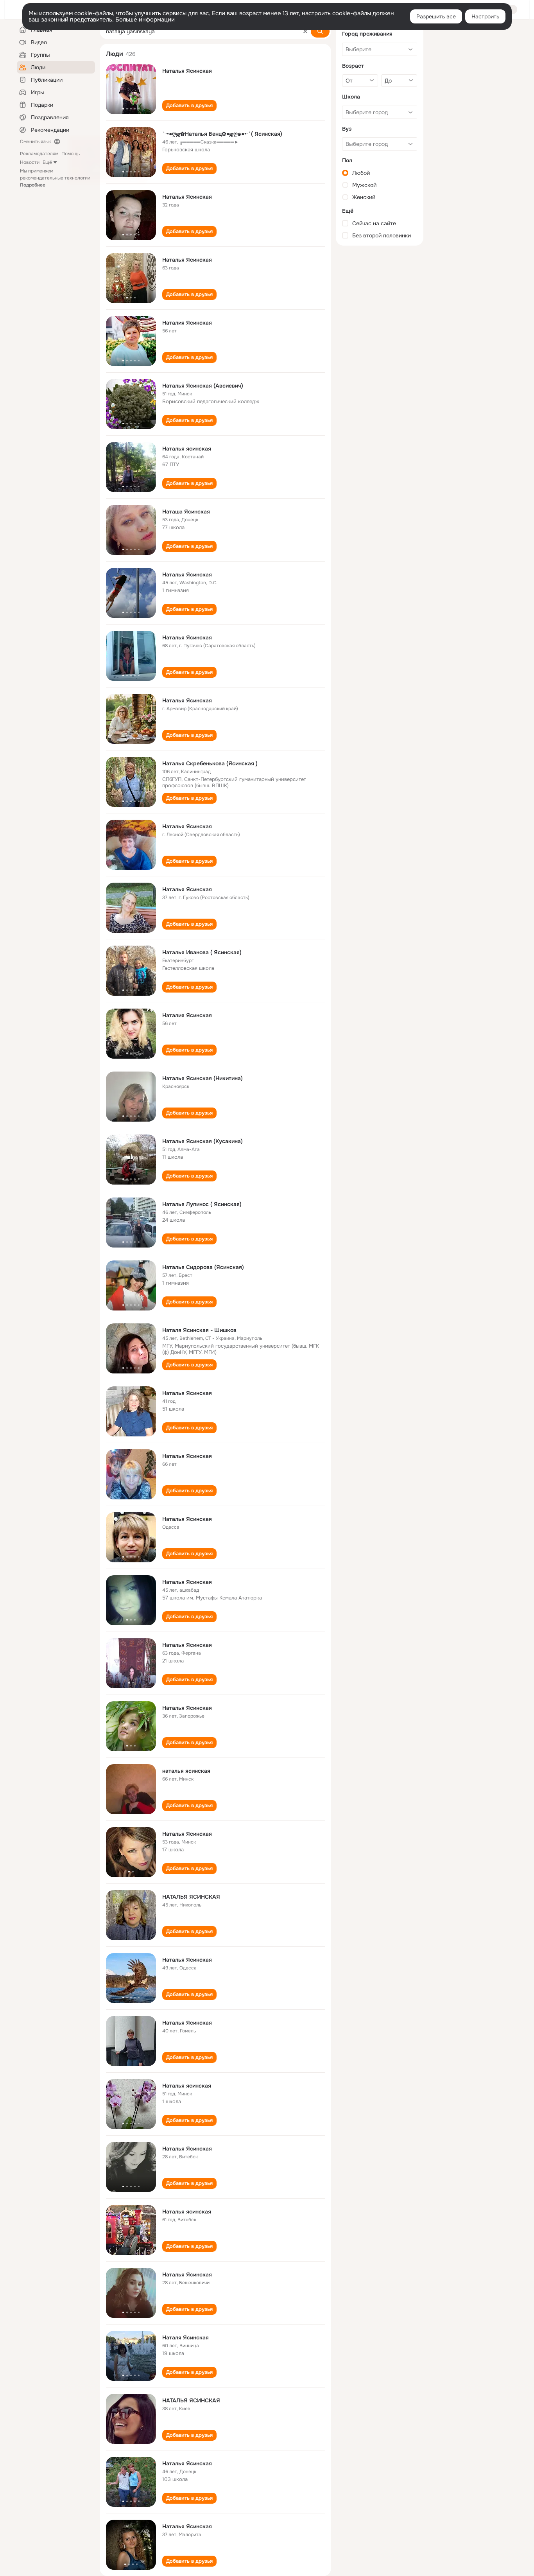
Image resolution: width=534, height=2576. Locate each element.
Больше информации (145, 20)
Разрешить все (436, 16)
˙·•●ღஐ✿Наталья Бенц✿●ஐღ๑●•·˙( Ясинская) (222, 134)
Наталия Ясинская (187, 323)
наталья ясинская (186, 1771)
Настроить (485, 16)
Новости (30, 162)
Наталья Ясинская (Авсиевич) (203, 386)
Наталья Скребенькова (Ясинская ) (210, 763)
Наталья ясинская (187, 449)
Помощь (71, 154)
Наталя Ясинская (185, 2337)
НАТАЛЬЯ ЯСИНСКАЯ (191, 1897)
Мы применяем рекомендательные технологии (55, 178)
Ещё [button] (47, 162)
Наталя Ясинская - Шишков (199, 1330)
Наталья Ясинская (187, 71)
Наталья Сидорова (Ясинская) (203, 1267)
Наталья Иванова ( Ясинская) (202, 952)
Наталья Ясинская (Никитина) (202, 1078)
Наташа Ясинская (186, 512)
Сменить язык (35, 142)
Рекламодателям (39, 154)
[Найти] (320, 31)
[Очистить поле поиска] (305, 31)
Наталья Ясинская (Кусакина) (202, 1141)
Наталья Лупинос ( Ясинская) (202, 1204)
